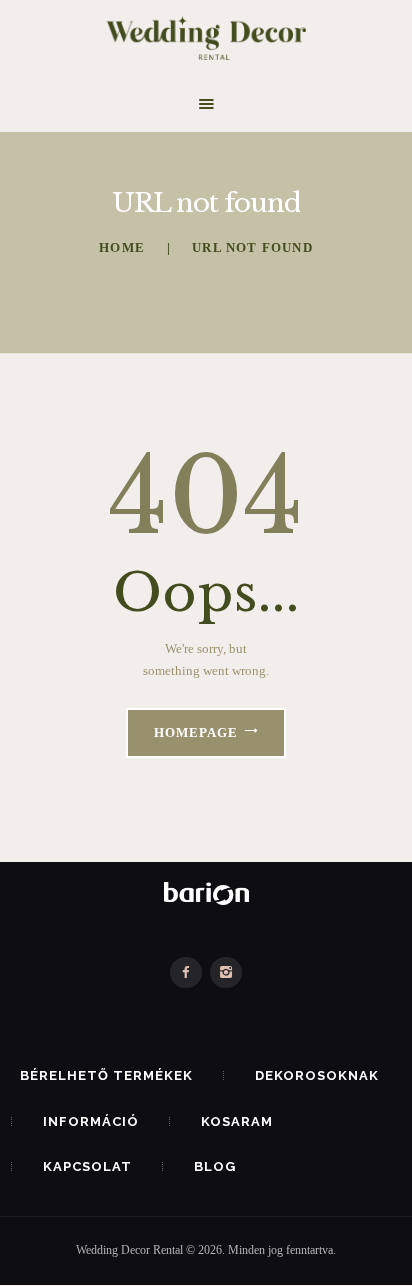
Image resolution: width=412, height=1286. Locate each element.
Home (122, 247)
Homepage (196, 732)
